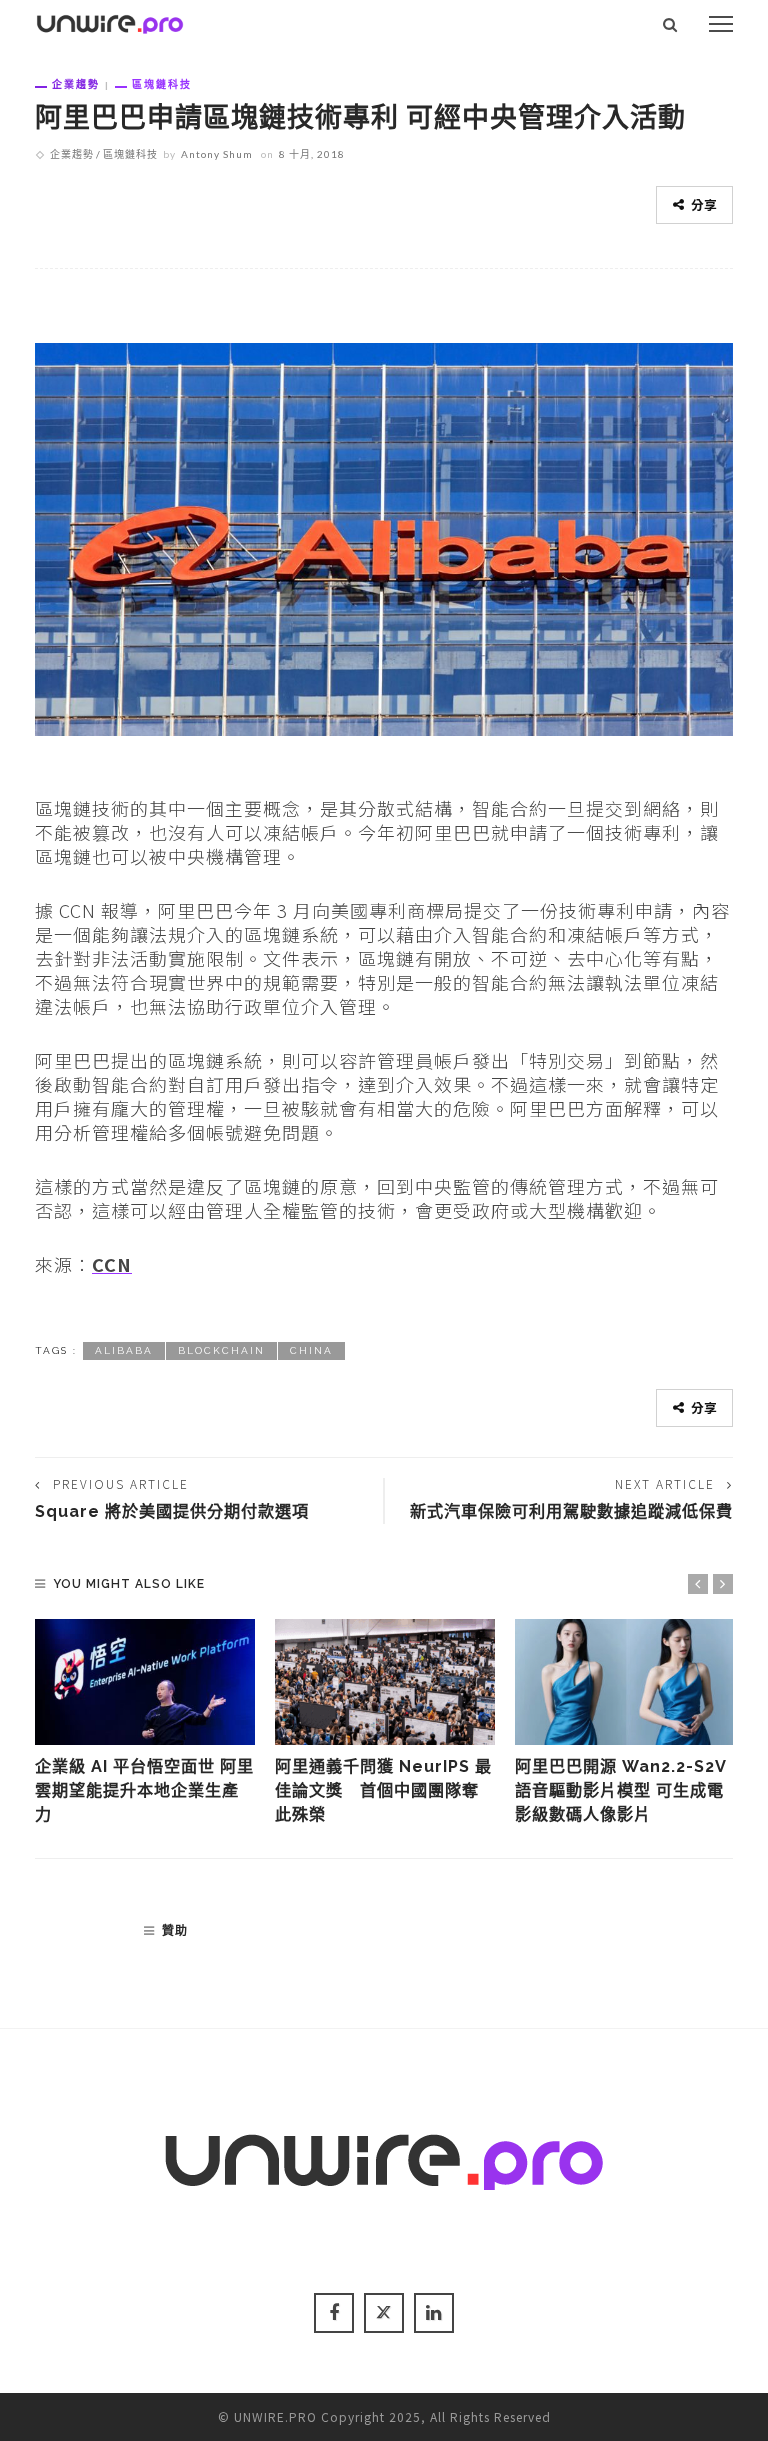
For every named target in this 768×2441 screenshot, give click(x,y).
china (311, 1350)
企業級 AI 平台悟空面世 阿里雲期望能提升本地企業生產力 (144, 1791)
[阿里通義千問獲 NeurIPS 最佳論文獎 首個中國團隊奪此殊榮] (385, 1682)
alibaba (124, 1350)
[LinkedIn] (434, 2313)
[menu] (721, 24)
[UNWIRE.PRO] (110, 21)
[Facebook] (334, 2313)
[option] (145, 1723)
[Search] (670, 24)
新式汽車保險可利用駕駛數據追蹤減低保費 (571, 1511)
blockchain (221, 1350)
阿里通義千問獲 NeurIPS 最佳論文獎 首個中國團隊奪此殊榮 (383, 1791)
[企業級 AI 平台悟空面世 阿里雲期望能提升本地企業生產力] (145, 1682)
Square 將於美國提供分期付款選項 (172, 1511)
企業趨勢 (76, 84)
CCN (112, 1264)
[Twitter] (384, 2313)
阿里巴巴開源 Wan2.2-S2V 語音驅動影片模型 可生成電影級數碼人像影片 (620, 1791)
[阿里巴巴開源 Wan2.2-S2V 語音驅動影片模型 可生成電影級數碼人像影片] (625, 1682)
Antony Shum (217, 154)
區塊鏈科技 (162, 84)
